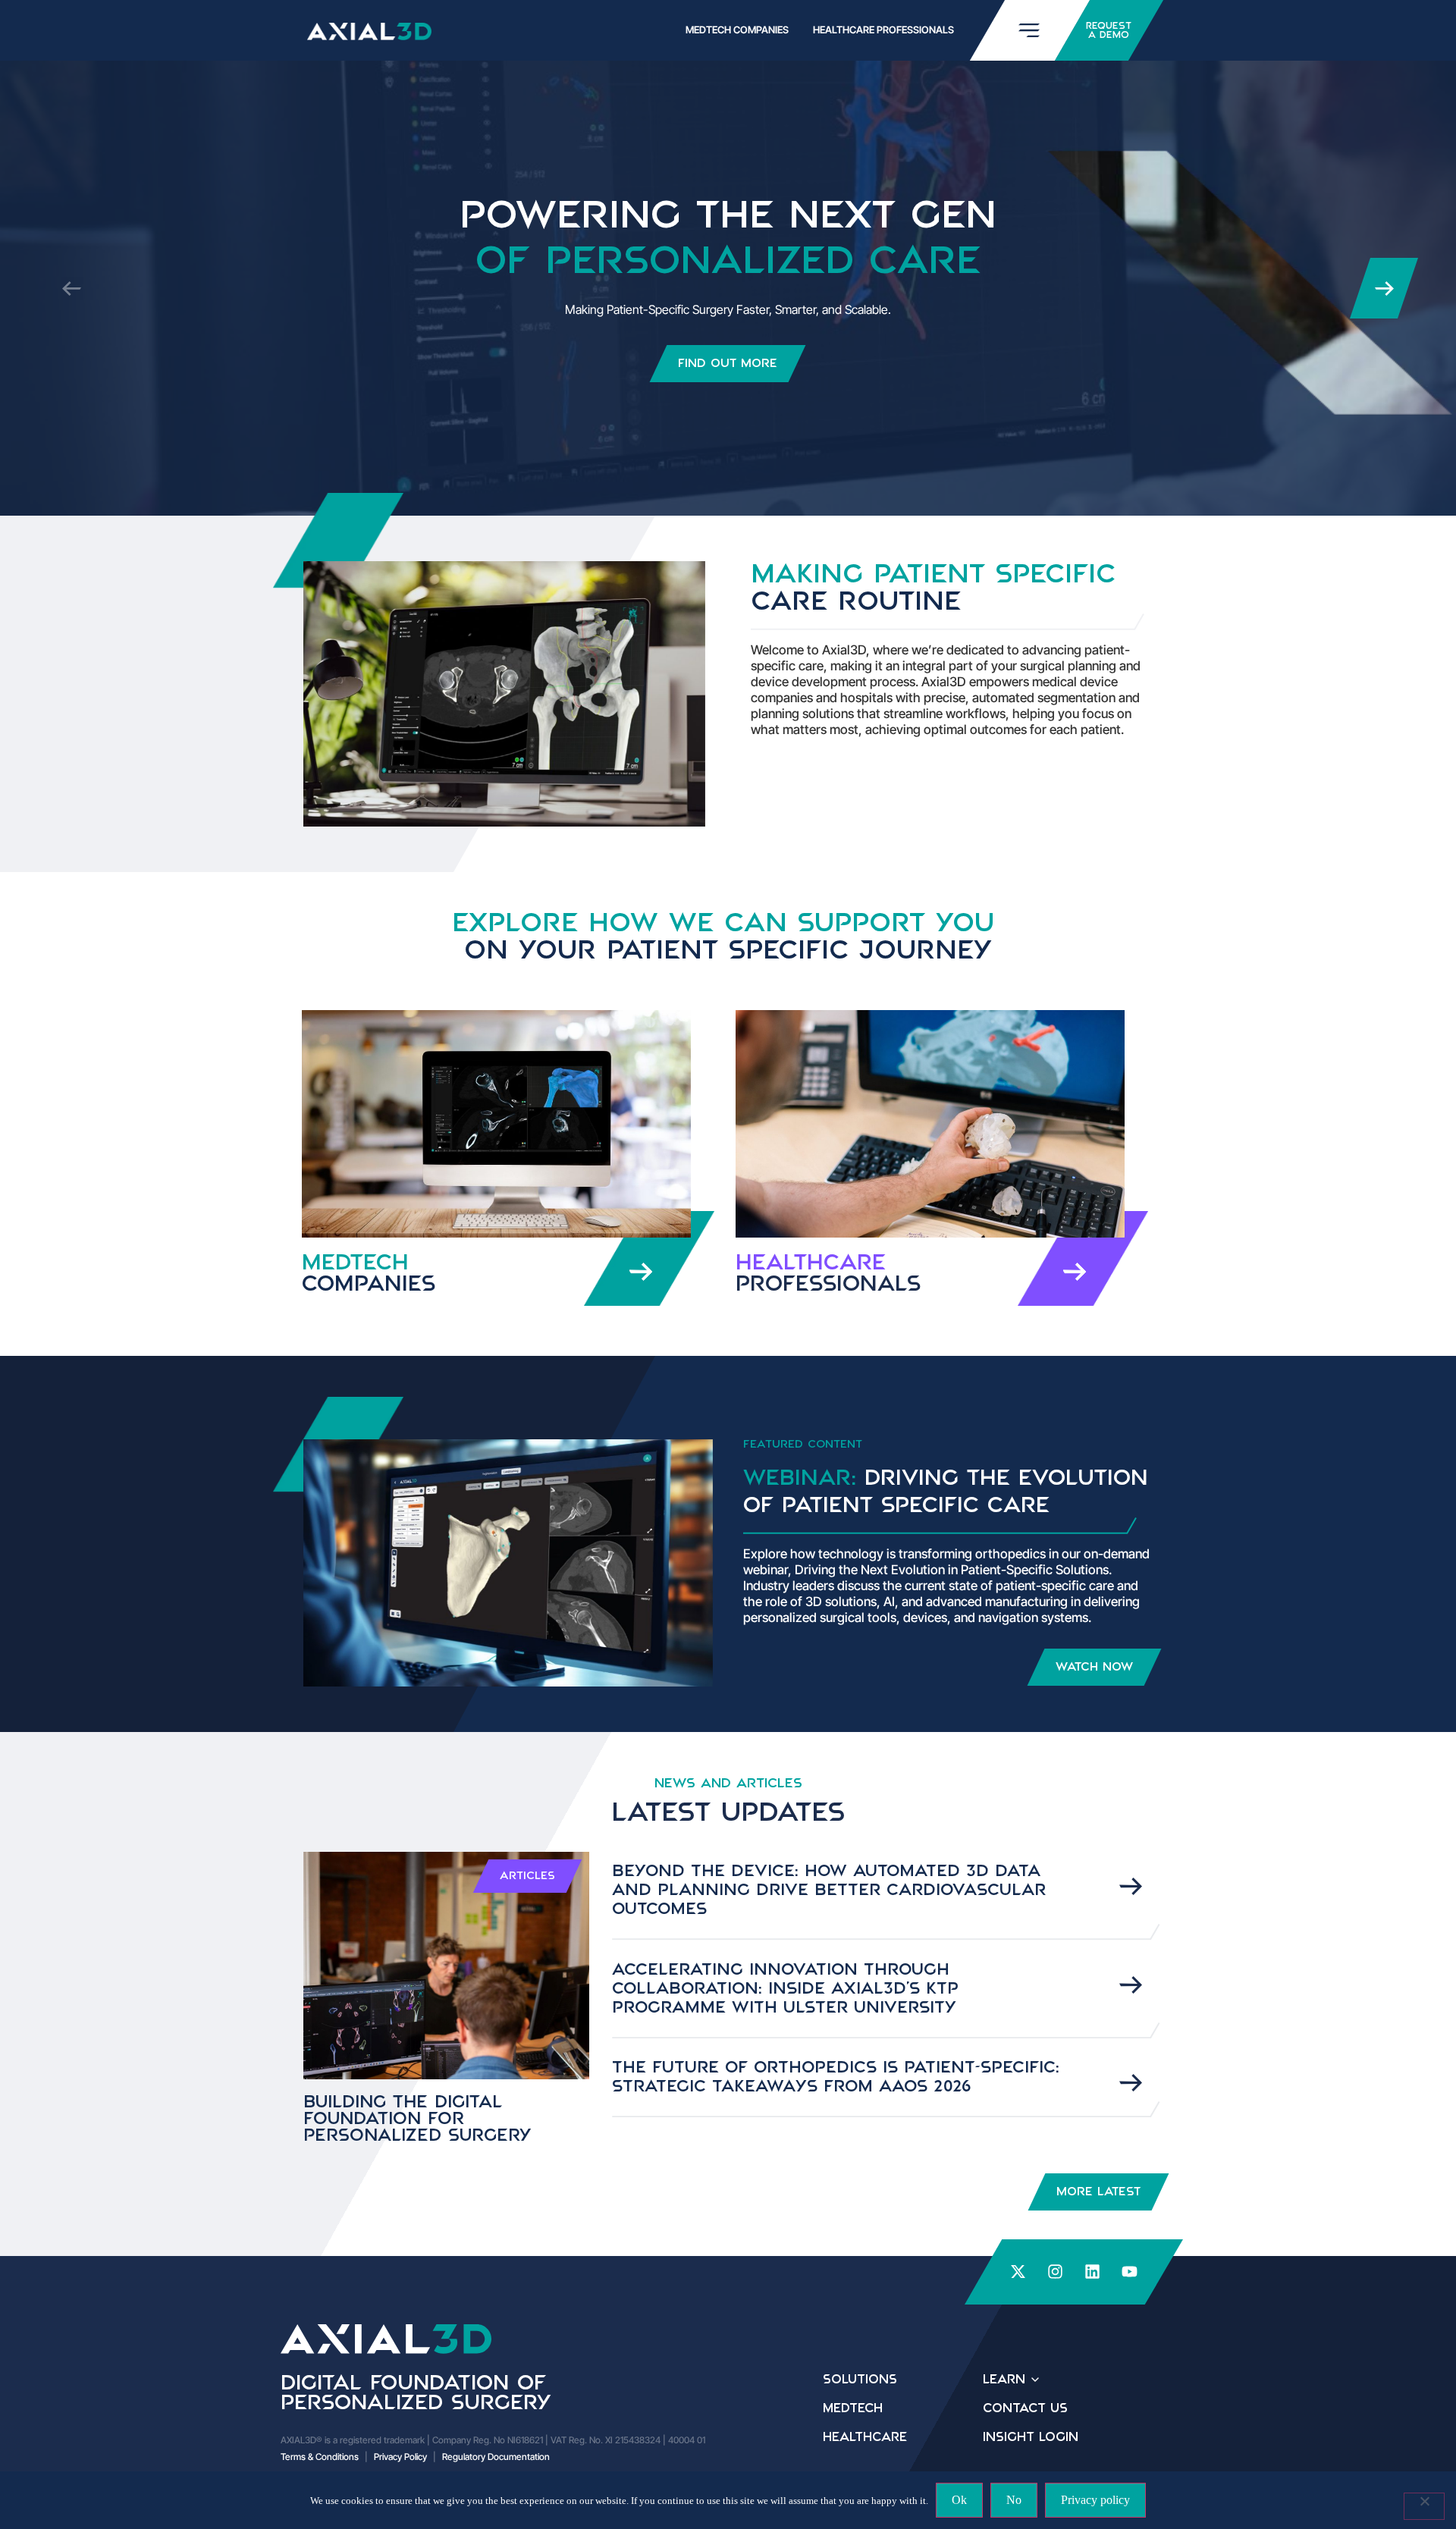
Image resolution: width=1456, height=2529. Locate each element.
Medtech (853, 2408)
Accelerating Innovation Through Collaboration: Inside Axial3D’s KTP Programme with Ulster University (785, 1989)
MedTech (369, 1274)
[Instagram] (1056, 2272)
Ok (959, 2500)
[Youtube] (1130, 2272)
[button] (1384, 288)
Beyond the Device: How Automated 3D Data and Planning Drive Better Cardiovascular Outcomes (829, 1890)
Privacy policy (1095, 2500)
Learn (1004, 2380)
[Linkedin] (1093, 2272)
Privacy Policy (400, 2457)
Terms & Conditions (320, 2457)
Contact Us (1025, 2408)
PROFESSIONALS (828, 1274)
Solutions (860, 2380)
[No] (1424, 2506)
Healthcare (865, 2437)
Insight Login (1031, 2437)
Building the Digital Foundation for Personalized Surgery (417, 2119)
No (1014, 2500)
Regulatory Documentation (496, 2457)
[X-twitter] (1018, 2272)
